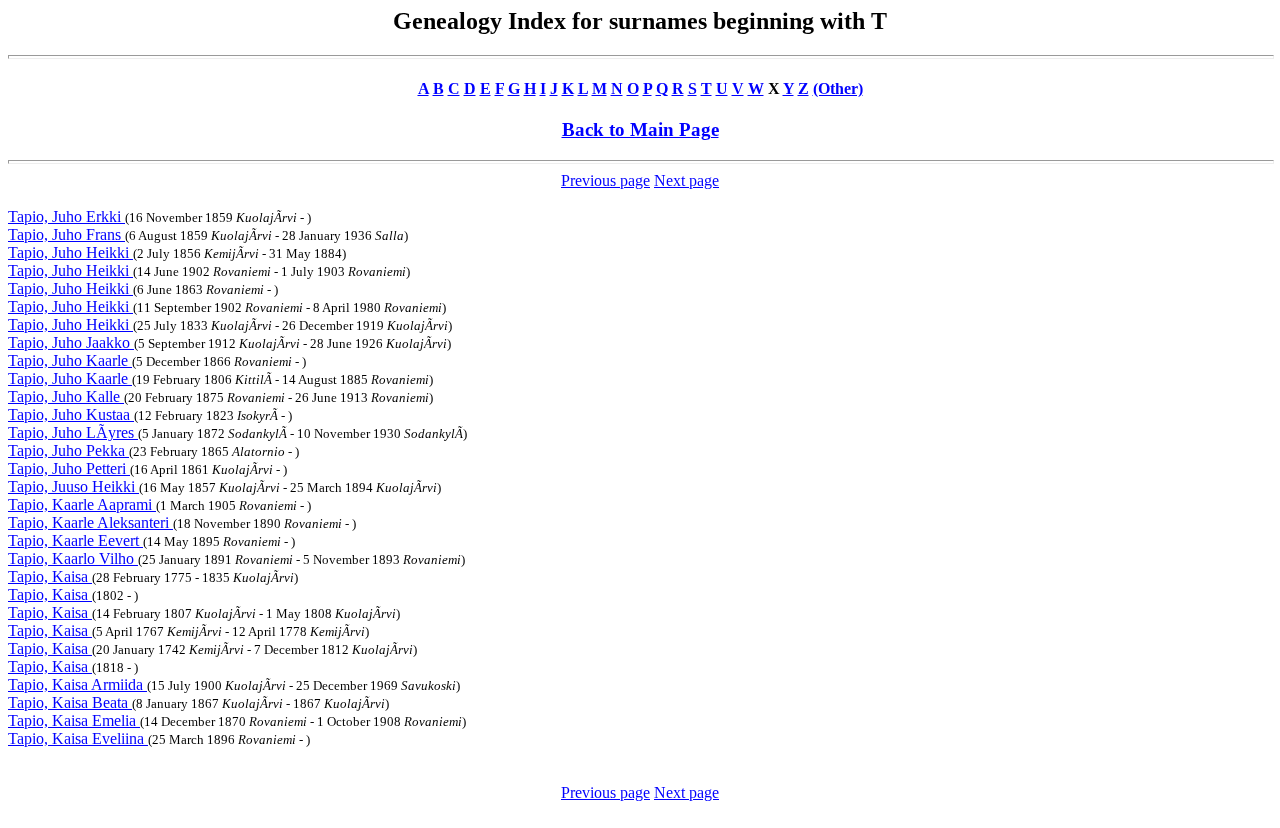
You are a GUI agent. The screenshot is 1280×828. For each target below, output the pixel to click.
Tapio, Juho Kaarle (70, 360)
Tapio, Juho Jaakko (71, 342)
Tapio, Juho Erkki (66, 216)
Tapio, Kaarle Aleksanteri (90, 522)
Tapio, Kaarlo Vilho (73, 558)
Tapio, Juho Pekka (68, 450)
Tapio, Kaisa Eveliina (78, 738)
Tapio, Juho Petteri (69, 468)
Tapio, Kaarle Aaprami (82, 504)
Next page (686, 180)
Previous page (605, 180)
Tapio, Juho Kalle (66, 396)
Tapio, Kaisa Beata (70, 702)
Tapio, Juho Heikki (70, 252)
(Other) (838, 88)
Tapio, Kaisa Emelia (74, 720)
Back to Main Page (640, 129)
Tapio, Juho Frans (66, 234)
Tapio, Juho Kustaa (71, 414)
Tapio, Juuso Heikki (73, 486)
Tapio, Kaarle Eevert (75, 540)
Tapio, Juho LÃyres (73, 432)
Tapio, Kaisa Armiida (77, 684)
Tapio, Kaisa (50, 576)
